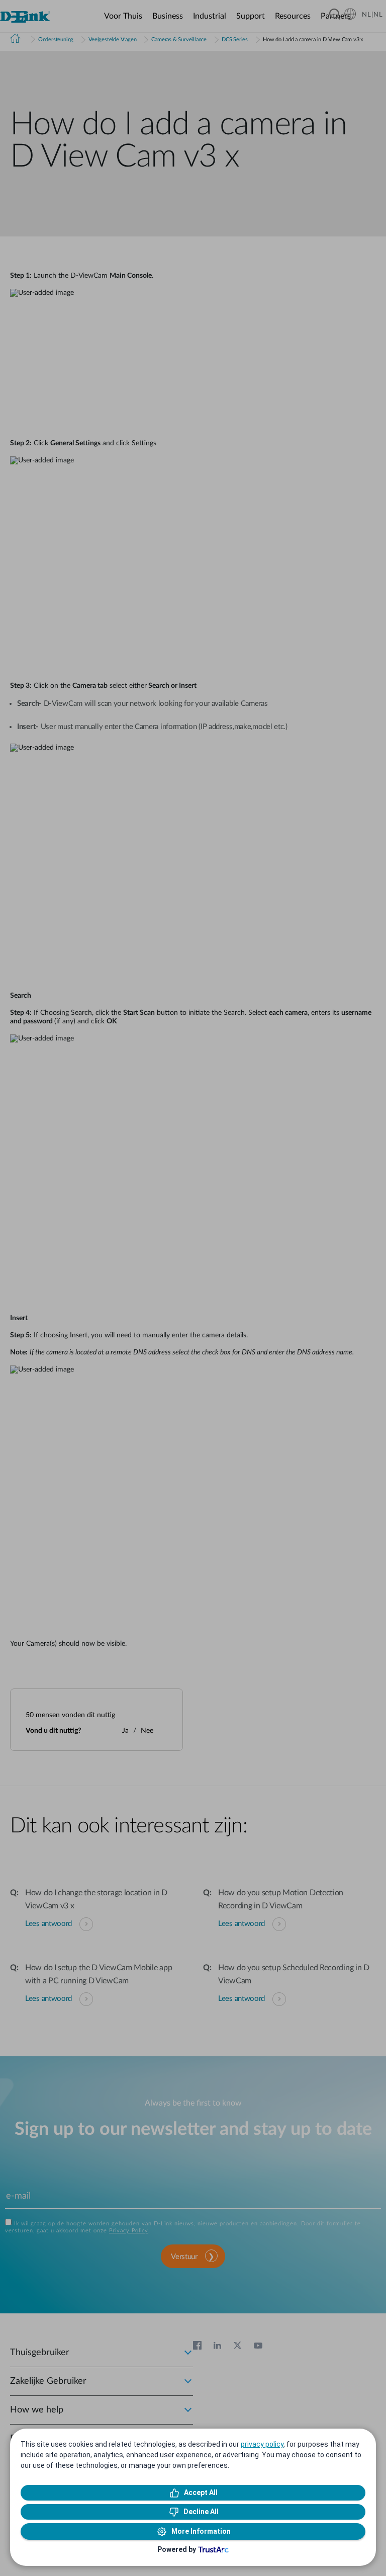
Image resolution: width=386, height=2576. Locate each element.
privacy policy (262, 2444)
